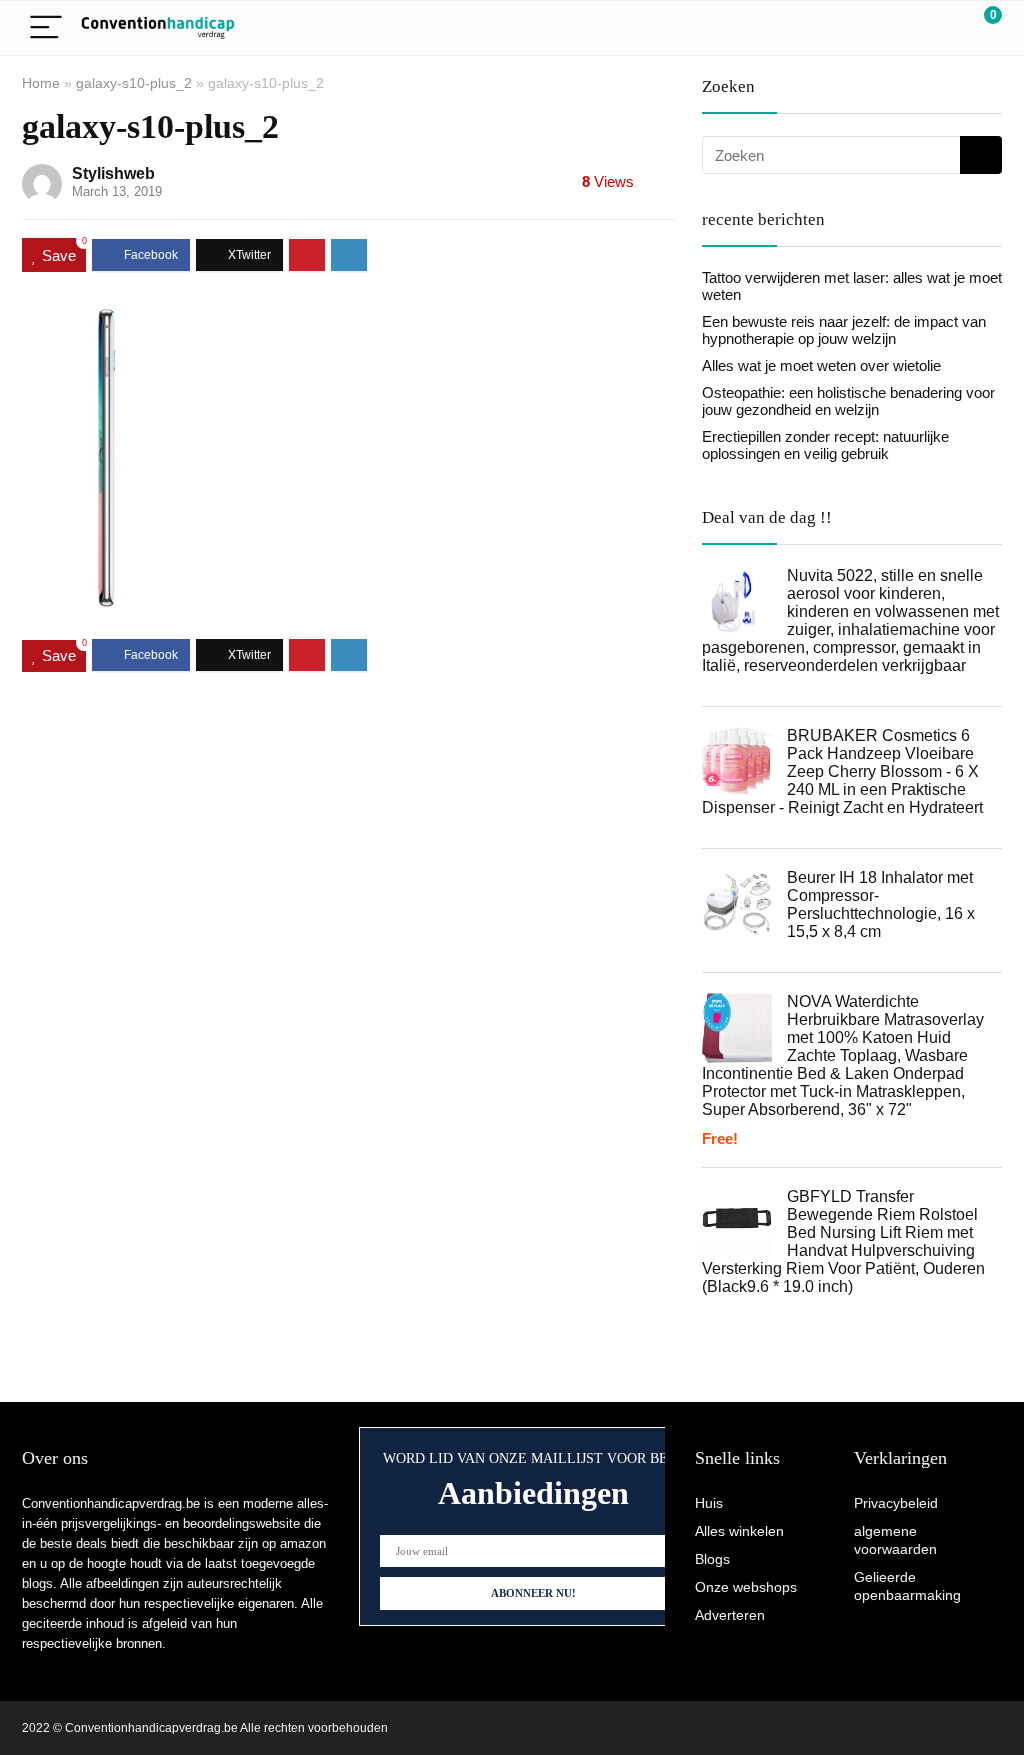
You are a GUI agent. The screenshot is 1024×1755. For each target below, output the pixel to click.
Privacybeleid (896, 1503)
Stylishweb (113, 173)
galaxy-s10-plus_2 (134, 83)
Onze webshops (746, 1587)
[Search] (897, 28)
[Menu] (46, 28)
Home (41, 83)
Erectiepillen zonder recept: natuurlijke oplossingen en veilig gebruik (825, 445)
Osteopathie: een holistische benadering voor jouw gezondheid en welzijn (848, 401)
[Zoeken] (981, 155)
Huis (709, 1503)
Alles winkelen (739, 1531)
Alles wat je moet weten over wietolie (821, 365)
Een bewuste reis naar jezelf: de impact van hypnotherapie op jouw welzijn (844, 330)
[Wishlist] (939, 28)
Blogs (712, 1559)
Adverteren (730, 1615)
